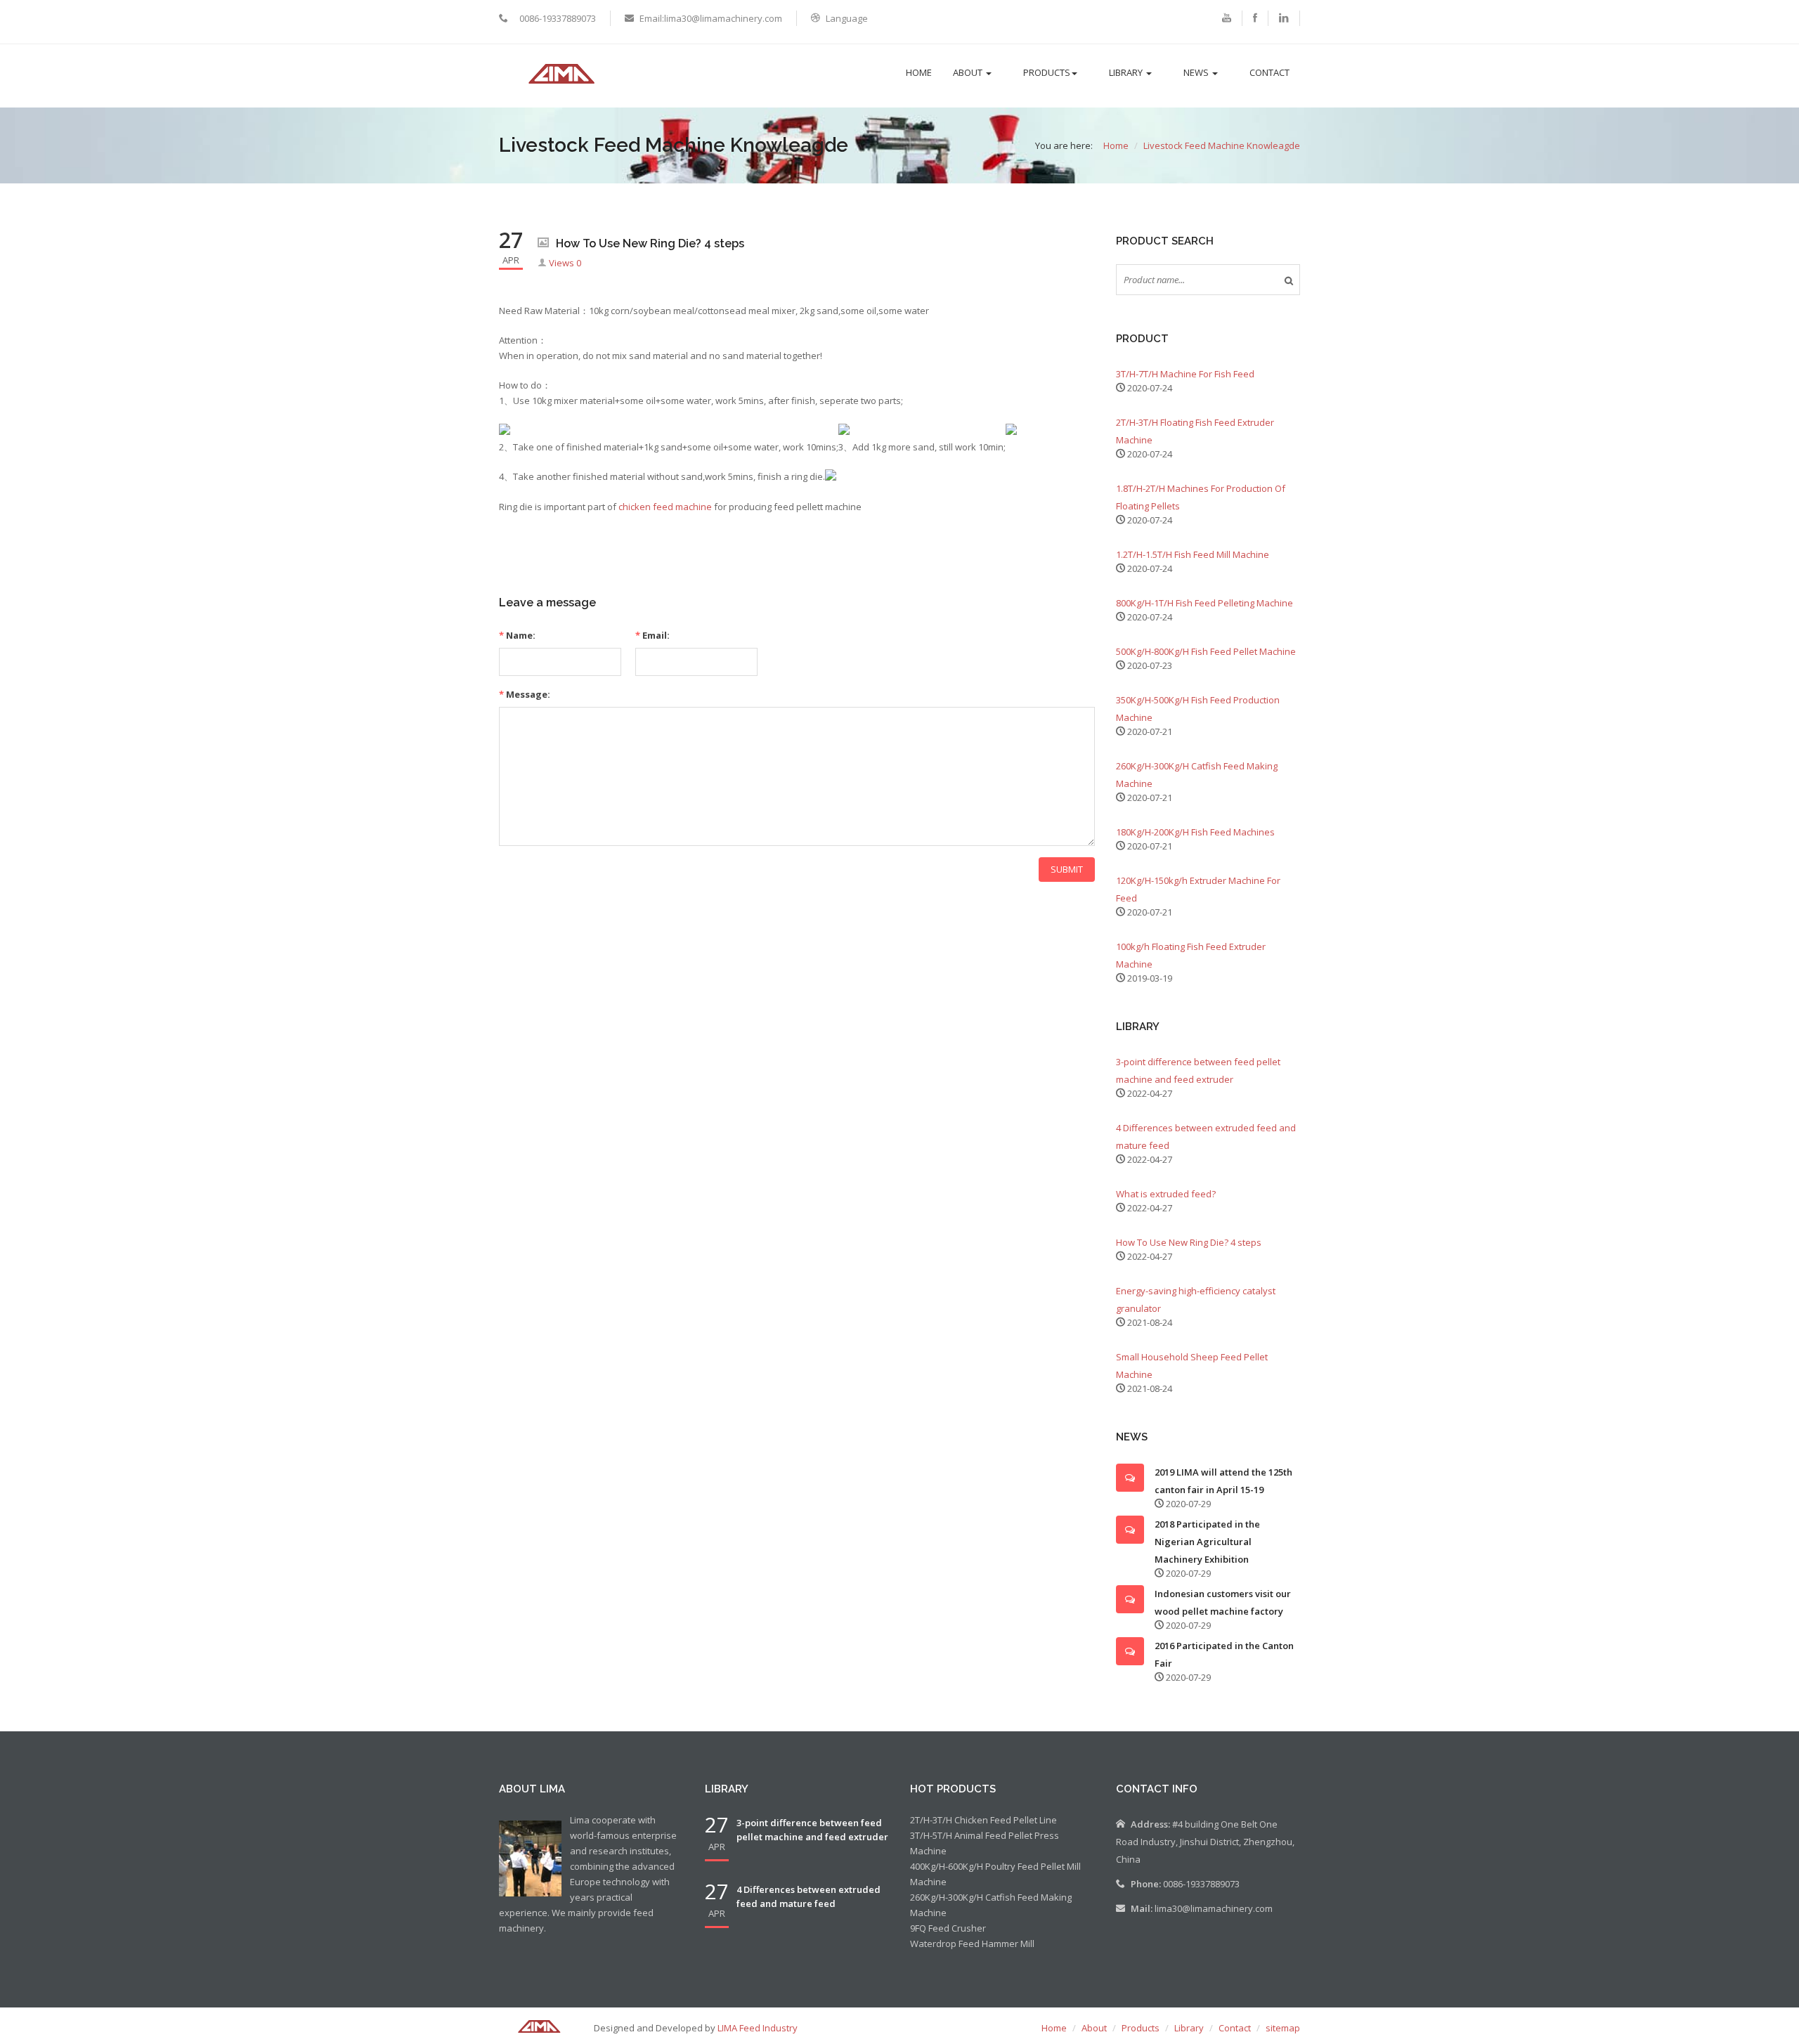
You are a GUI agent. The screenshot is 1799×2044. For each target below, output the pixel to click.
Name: (517, 635)
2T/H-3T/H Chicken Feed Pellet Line (983, 1820)
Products (1047, 72)
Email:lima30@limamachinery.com (711, 18)
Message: (525, 694)
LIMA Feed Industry (758, 2028)
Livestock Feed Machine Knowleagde (1222, 145)
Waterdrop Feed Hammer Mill (972, 1944)
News (1197, 72)
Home (919, 72)
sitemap (1283, 2028)
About (969, 72)
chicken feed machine (665, 507)
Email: (652, 635)
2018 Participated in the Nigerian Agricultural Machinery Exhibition (1207, 1542)
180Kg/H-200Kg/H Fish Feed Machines (1195, 832)
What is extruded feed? (1166, 1194)
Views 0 (565, 263)
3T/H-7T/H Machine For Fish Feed (1185, 374)
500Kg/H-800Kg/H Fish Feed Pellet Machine (1206, 651)
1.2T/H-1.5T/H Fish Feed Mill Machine (1193, 554)
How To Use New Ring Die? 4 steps (1189, 1242)
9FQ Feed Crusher (948, 1928)
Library (1127, 72)
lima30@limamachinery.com (1214, 1908)
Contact (1269, 72)
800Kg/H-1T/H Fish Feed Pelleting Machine (1204, 603)
